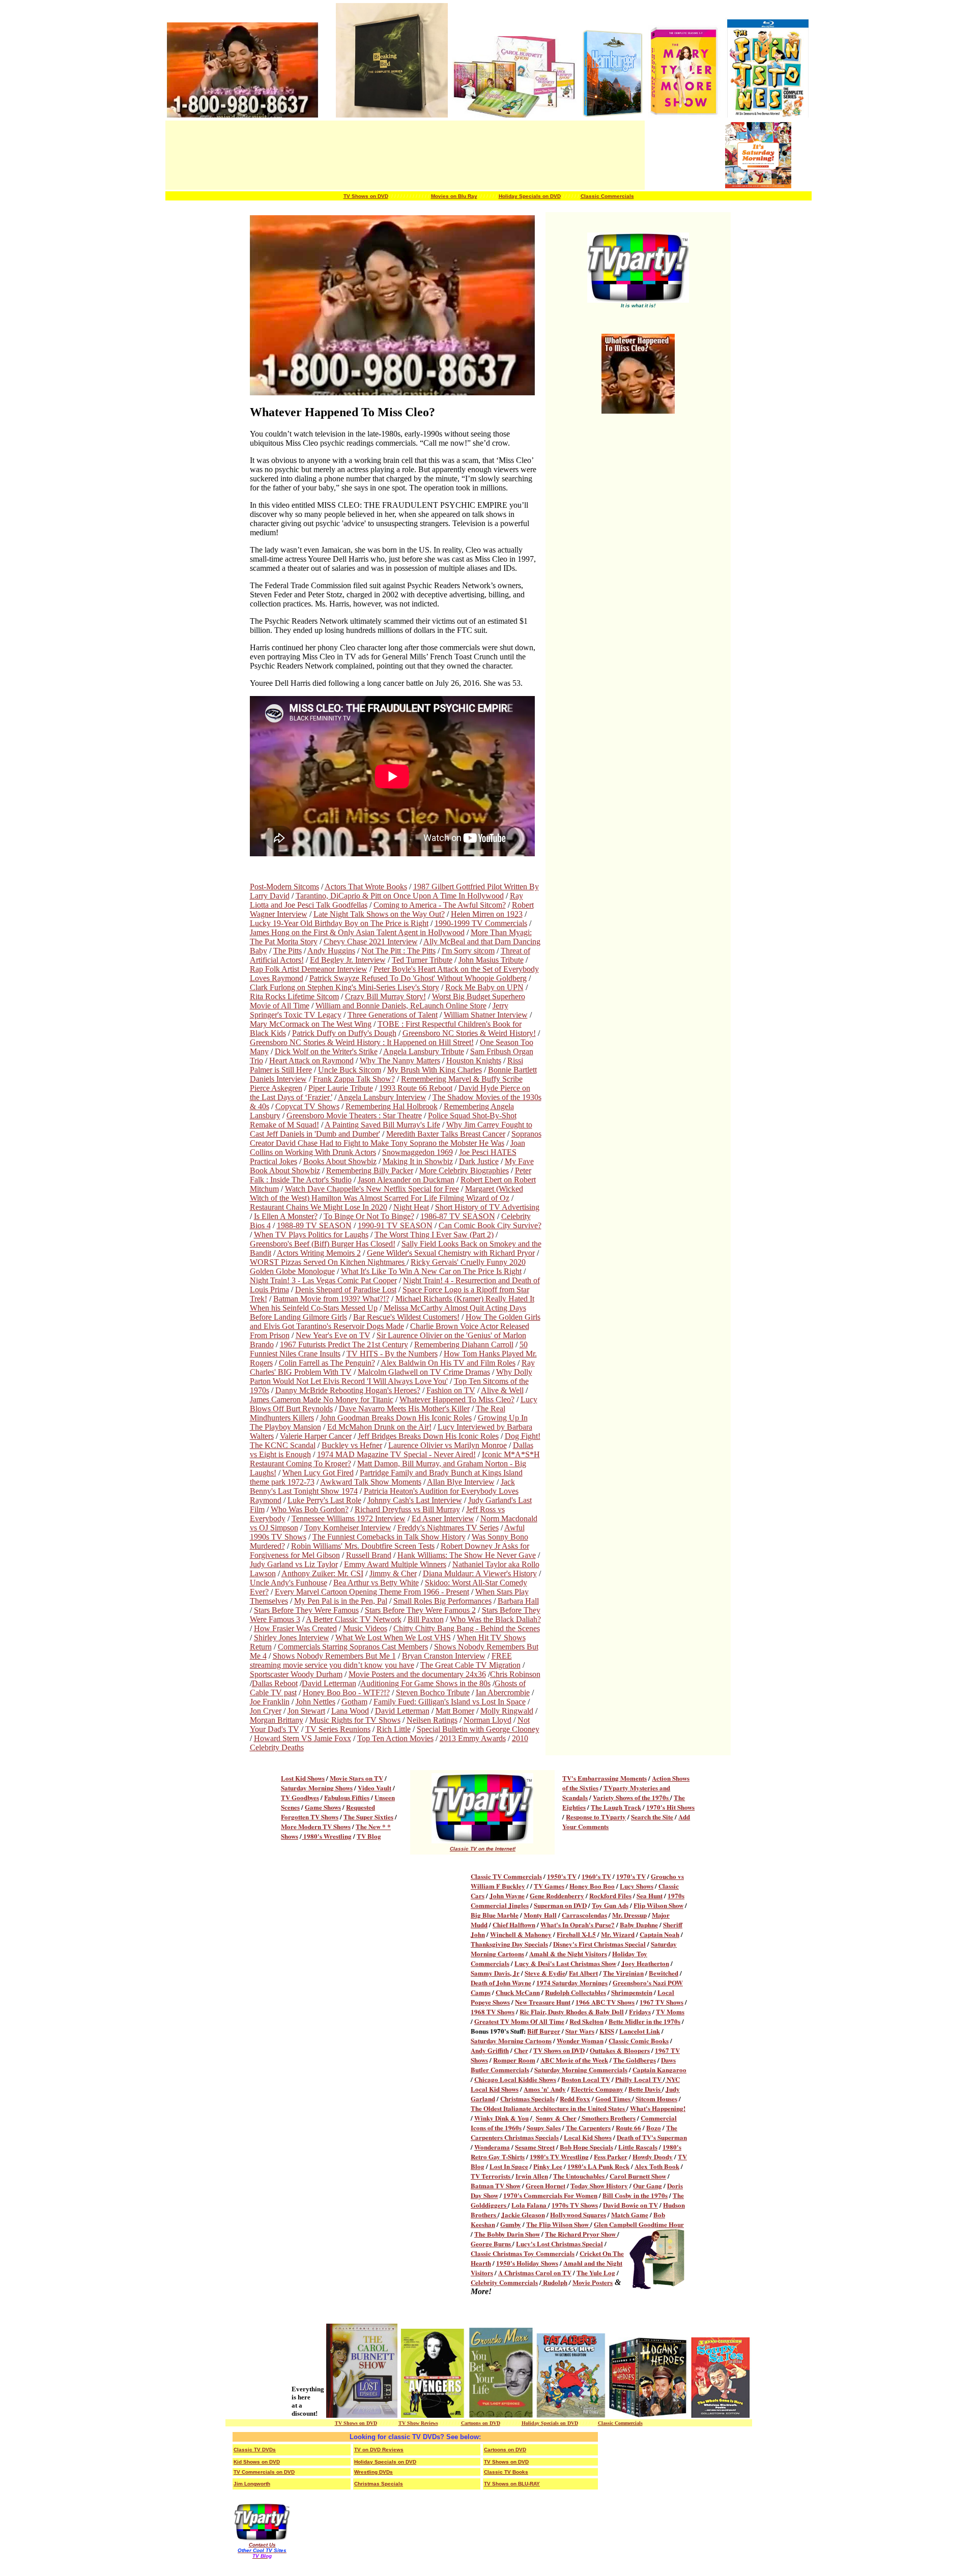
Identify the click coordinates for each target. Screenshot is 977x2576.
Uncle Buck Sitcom (350, 1070)
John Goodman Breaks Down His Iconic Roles (396, 1418)
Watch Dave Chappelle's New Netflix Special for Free (372, 1189)
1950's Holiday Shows (527, 2263)
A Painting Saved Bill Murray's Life (382, 1125)
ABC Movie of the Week (574, 2060)
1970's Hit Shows (670, 1807)
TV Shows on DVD (366, 196)
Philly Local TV (639, 2079)
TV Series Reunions (338, 1729)
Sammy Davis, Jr (495, 1973)
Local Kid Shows (588, 2137)
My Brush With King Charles (435, 1070)
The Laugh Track (616, 1807)
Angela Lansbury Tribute (424, 1051)
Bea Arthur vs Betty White (376, 1583)
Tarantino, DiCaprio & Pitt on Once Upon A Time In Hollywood (400, 896)
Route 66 (628, 2128)
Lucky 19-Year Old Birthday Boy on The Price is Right (339, 923)
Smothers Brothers (608, 2118)
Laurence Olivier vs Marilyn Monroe (448, 1445)
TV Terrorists (491, 2176)
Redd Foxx (575, 2099)
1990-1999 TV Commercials (481, 923)
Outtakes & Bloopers (620, 2050)
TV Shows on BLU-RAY (512, 2484)
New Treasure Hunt (543, 2002)
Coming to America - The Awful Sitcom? (440, 905)
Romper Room (514, 2060)
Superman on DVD (560, 1905)
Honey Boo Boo (592, 1886)
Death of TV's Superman (652, 2137)
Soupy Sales (544, 2128)
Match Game (630, 2215)
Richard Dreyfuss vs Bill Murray (407, 1509)
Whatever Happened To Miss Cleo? (457, 1399)
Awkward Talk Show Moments (371, 1482)
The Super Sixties (368, 1817)
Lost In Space (509, 2166)
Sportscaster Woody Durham (296, 1674)
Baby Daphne (639, 1924)
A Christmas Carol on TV (535, 2273)
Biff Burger (544, 2031)
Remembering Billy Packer (370, 1170)
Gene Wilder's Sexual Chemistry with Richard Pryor (451, 1253)
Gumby (511, 2224)
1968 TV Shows (493, 2011)
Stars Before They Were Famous (306, 1610)
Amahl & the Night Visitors (568, 1953)
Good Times (614, 2099)
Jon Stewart (306, 1711)
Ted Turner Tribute (422, 960)
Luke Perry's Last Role (324, 1500)
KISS (607, 2031)
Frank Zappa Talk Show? (354, 1079)
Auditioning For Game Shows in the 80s (425, 1683)
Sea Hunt (650, 1895)
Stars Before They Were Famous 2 (420, 1610)
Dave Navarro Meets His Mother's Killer (404, 1409)
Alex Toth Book (657, 2166)
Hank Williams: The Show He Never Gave (467, 1555)
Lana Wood (350, 1711)
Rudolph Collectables (576, 1992)
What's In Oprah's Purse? (578, 1924)
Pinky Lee (548, 2166)
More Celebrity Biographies (464, 1170)
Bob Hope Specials (586, 2147)
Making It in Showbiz (418, 1161)
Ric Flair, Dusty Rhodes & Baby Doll (572, 2011)
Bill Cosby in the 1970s (635, 2195)
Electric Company (597, 2089)
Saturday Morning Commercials (581, 2070)
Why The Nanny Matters (400, 1061)
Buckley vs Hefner (352, 1445)
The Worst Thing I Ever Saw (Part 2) (434, 1235)
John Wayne (507, 1895)
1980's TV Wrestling (559, 2157)
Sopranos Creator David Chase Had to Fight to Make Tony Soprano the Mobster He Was (396, 1138)
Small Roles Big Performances (442, 1601)
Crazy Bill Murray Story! (385, 996)
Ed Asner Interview (443, 1518)
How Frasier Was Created (295, 1628)
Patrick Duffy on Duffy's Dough (344, 1033)
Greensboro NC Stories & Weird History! (469, 1033)
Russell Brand (369, 1555)
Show (609, 2234)
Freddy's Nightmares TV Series (448, 1528)
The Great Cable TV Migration (470, 1665)
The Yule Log (596, 2273)
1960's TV (596, 1876)
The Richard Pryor (573, 2234)
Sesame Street (535, 2147)
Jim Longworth (252, 2484)
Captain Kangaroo (659, 2070)
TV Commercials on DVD (264, 2472)
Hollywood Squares (578, 2215)
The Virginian (623, 1973)
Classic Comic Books (639, 2040)
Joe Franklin (270, 1702)
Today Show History (599, 2186)
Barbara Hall (518, 1601)
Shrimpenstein (632, 1992)
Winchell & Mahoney (521, 1934)
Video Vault (375, 1788)
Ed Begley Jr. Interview (348, 960)
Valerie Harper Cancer (316, 1436)
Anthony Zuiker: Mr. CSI (322, 1573)
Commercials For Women (561, 2195)
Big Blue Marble (495, 1915)
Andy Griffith (490, 2050)
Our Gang (648, 2186)
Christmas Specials (527, 2099)
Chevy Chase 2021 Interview (371, 942)
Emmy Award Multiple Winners (395, 1564)
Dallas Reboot (275, 1683)
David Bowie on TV (630, 2205)
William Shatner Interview (486, 1015)
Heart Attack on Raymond (311, 1061)
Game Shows (323, 1807)
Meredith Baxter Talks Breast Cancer (446, 1134)
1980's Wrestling (327, 1836)
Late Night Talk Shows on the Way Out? (379, 914)
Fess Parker (611, 2157)
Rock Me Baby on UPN (484, 987)
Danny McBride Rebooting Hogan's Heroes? (348, 1390)
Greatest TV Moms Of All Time (519, 2021)
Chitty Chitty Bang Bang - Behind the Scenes (467, 1628)
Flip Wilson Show (658, 1905)
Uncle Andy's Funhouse (289, 1583)
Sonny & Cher (556, 2118)
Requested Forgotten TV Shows (328, 1812)
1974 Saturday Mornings (572, 1982)
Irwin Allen (532, 2176)
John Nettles (315, 1702)
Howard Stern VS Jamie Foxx (303, 1738)
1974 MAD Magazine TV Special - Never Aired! (396, 1454)
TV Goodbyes (300, 1797)
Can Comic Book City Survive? (490, 1225)
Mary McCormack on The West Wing (311, 1024)
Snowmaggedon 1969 (418, 1152)
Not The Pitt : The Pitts (398, 951)
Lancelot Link (640, 2031)
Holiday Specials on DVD (530, 196)
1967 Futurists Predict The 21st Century (344, 1344)
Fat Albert (583, 1973)
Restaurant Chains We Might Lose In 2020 (319, 1207)
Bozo (654, 2128)
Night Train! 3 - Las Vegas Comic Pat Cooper (323, 1280)
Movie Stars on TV (356, 1778)
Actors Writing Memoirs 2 (319, 1253)
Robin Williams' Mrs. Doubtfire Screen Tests (363, 1546)
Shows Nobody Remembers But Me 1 (334, 1656)
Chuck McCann (518, 1992)
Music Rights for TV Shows (355, 1720)
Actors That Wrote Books (366, 887)
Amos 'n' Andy (545, 2089)
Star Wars (580, 2031)
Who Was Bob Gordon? (310, 1509)
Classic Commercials (607, 196)
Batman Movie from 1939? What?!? (331, 1299)
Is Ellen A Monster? (286, 1216)
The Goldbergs (635, 2060)
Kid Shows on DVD (257, 2462)
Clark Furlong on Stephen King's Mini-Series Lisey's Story (344, 987)
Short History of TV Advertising (487, 1207)
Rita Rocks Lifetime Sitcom (294, 996)
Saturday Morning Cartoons (511, 2040)
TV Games (549, 1886)
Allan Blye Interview (461, 1482)
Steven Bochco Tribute (433, 1692)
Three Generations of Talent (393, 1015)
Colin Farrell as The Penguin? (327, 1363)
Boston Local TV (586, 2079)
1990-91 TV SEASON (395, 1225)
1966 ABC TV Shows (605, 2002)
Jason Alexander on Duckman (406, 1180)
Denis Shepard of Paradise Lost (346, 1290)
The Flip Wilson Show (558, 2224)
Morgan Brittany (277, 1720)
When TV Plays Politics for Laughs (311, 1235)
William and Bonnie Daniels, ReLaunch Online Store (401, 1006)
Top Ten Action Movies (395, 1738)
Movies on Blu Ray (454, 196)
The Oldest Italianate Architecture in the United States (549, 2108)
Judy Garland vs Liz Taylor (294, 1564)
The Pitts (288, 951)
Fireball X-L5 (576, 1934)
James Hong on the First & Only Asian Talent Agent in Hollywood (357, 932)
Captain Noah (659, 1934)
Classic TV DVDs (255, 2450)
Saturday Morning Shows (317, 1788)
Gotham (354, 1702)
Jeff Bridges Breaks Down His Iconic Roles (428, 1436)
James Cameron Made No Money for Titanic (322, 1399)
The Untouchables (580, 2176)
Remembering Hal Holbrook (392, 1106)
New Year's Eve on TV (333, 1335)
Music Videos (365, 1628)
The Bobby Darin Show (507, 2234)
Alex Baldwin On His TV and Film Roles (448, 1363)
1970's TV (631, 1876)
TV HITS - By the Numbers (392, 1354)
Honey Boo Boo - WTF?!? (346, 1692)
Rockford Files (610, 1895)
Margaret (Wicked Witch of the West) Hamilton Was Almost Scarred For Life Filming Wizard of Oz (386, 1193)
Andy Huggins (331, 951)
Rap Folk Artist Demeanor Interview (309, 969)
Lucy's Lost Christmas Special (559, 2244)
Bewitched (664, 1973)
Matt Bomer (455, 1711)
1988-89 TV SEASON (314, 1225)
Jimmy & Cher (393, 1573)
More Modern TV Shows (316, 1826)
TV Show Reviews (418, 2423)
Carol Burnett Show (638, 2176)
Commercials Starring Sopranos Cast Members (353, 1647)
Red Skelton (586, 2021)
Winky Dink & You (501, 2118)
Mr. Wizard (618, 1934)
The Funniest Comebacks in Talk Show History (389, 1537)
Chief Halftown (514, 1924)
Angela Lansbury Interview (382, 1097)
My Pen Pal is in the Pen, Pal (341, 1601)
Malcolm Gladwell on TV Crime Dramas (424, 1372)
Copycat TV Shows (307, 1106)
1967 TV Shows (662, 2002)
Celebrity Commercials (504, 2282)
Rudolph (554, 2282)
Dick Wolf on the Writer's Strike (326, 1051)
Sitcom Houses (656, 2099)
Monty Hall (540, 1915)
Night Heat (411, 1207)
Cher (521, 2050)
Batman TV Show (496, 2186)
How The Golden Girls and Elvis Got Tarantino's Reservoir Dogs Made (395, 1322)
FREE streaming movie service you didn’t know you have (381, 1660)
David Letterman (329, 1683)
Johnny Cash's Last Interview (415, 1500)
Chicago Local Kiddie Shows (515, 2079)
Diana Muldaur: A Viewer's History (480, 1573)
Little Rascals (638, 2147)
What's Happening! (658, 2108)
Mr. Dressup (629, 1915)
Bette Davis (645, 2089)
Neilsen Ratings (432, 1720)
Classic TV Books (506, 2472)
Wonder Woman (580, 2040)
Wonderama (492, 2147)
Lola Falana (530, 2205)
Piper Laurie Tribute (341, 1088)
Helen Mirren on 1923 (487, 914)
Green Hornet (545, 2186)
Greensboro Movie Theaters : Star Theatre (354, 1116)
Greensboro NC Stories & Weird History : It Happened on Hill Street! (362, 1042)
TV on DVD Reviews (379, 2450)
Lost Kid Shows (303, 1778)
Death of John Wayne (501, 1982)
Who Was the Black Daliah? (495, 1619)
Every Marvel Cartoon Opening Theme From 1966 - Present (372, 1592)
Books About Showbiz (340, 1161)
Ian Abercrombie (503, 1692)
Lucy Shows (637, 1886)
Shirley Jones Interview (292, 1638)
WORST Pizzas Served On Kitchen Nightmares (328, 1262)
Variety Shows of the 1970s (631, 1797)
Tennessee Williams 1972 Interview (349, 1518)
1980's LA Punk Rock (598, 2166)
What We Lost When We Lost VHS (393, 1638)
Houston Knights (474, 1061)
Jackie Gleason (523, 2215)
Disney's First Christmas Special (599, 1944)
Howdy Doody (653, 2157)
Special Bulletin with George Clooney (478, 1729)
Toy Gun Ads (610, 1905)
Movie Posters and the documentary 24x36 (417, 1674)
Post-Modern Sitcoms (284, 887)
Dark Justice (479, 1161)
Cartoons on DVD (481, 2423)
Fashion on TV (451, 1390)
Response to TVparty (596, 1817)
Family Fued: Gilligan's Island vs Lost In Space (450, 1702)
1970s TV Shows (575, 2205)
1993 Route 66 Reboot (416, 1088)
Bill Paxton (426, 1619)
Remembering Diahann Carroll (464, 1344)
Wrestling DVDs (373, 2472)
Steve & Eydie (545, 1973)
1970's (513, 2195)
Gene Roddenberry (557, 1895)
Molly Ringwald (507, 1711)
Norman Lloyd (487, 1720)
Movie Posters (593, 2282)
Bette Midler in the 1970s (644, 2021)
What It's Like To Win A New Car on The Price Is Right (431, 1271)
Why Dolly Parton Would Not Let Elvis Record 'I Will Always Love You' (391, 1377)
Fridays (640, 2011)
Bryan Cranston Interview (444, 1656)
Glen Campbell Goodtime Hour (639, 2224)
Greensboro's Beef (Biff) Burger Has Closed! (323, 1244)
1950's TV (562, 1876)
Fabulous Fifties (347, 1797)
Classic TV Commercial (505, 1876)
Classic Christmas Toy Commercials (523, 2253)
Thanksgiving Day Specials (509, 1944)
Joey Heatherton (645, 1963)
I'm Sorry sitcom (468, 951)
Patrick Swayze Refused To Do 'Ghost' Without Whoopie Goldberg (418, 978)
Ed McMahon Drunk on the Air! (379, 1427)
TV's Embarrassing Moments (605, 1778)
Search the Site (652, 1817)
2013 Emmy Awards (473, 1738)
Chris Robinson (515, 1674)
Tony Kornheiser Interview (348, 1528)
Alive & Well (502, 1390)
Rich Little (394, 1729)
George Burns (492, 2244)
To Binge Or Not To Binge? (369, 1216)
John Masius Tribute (491, 960)
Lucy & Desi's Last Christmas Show (565, 1963)
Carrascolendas (584, 1915)
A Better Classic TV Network (354, 1619)
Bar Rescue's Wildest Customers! (406, 1317)
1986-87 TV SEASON (458, 1216)
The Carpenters (588, 2128)
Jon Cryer (266, 1711)
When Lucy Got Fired (318, 1473)
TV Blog (369, 1836)
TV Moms (670, 2011)
